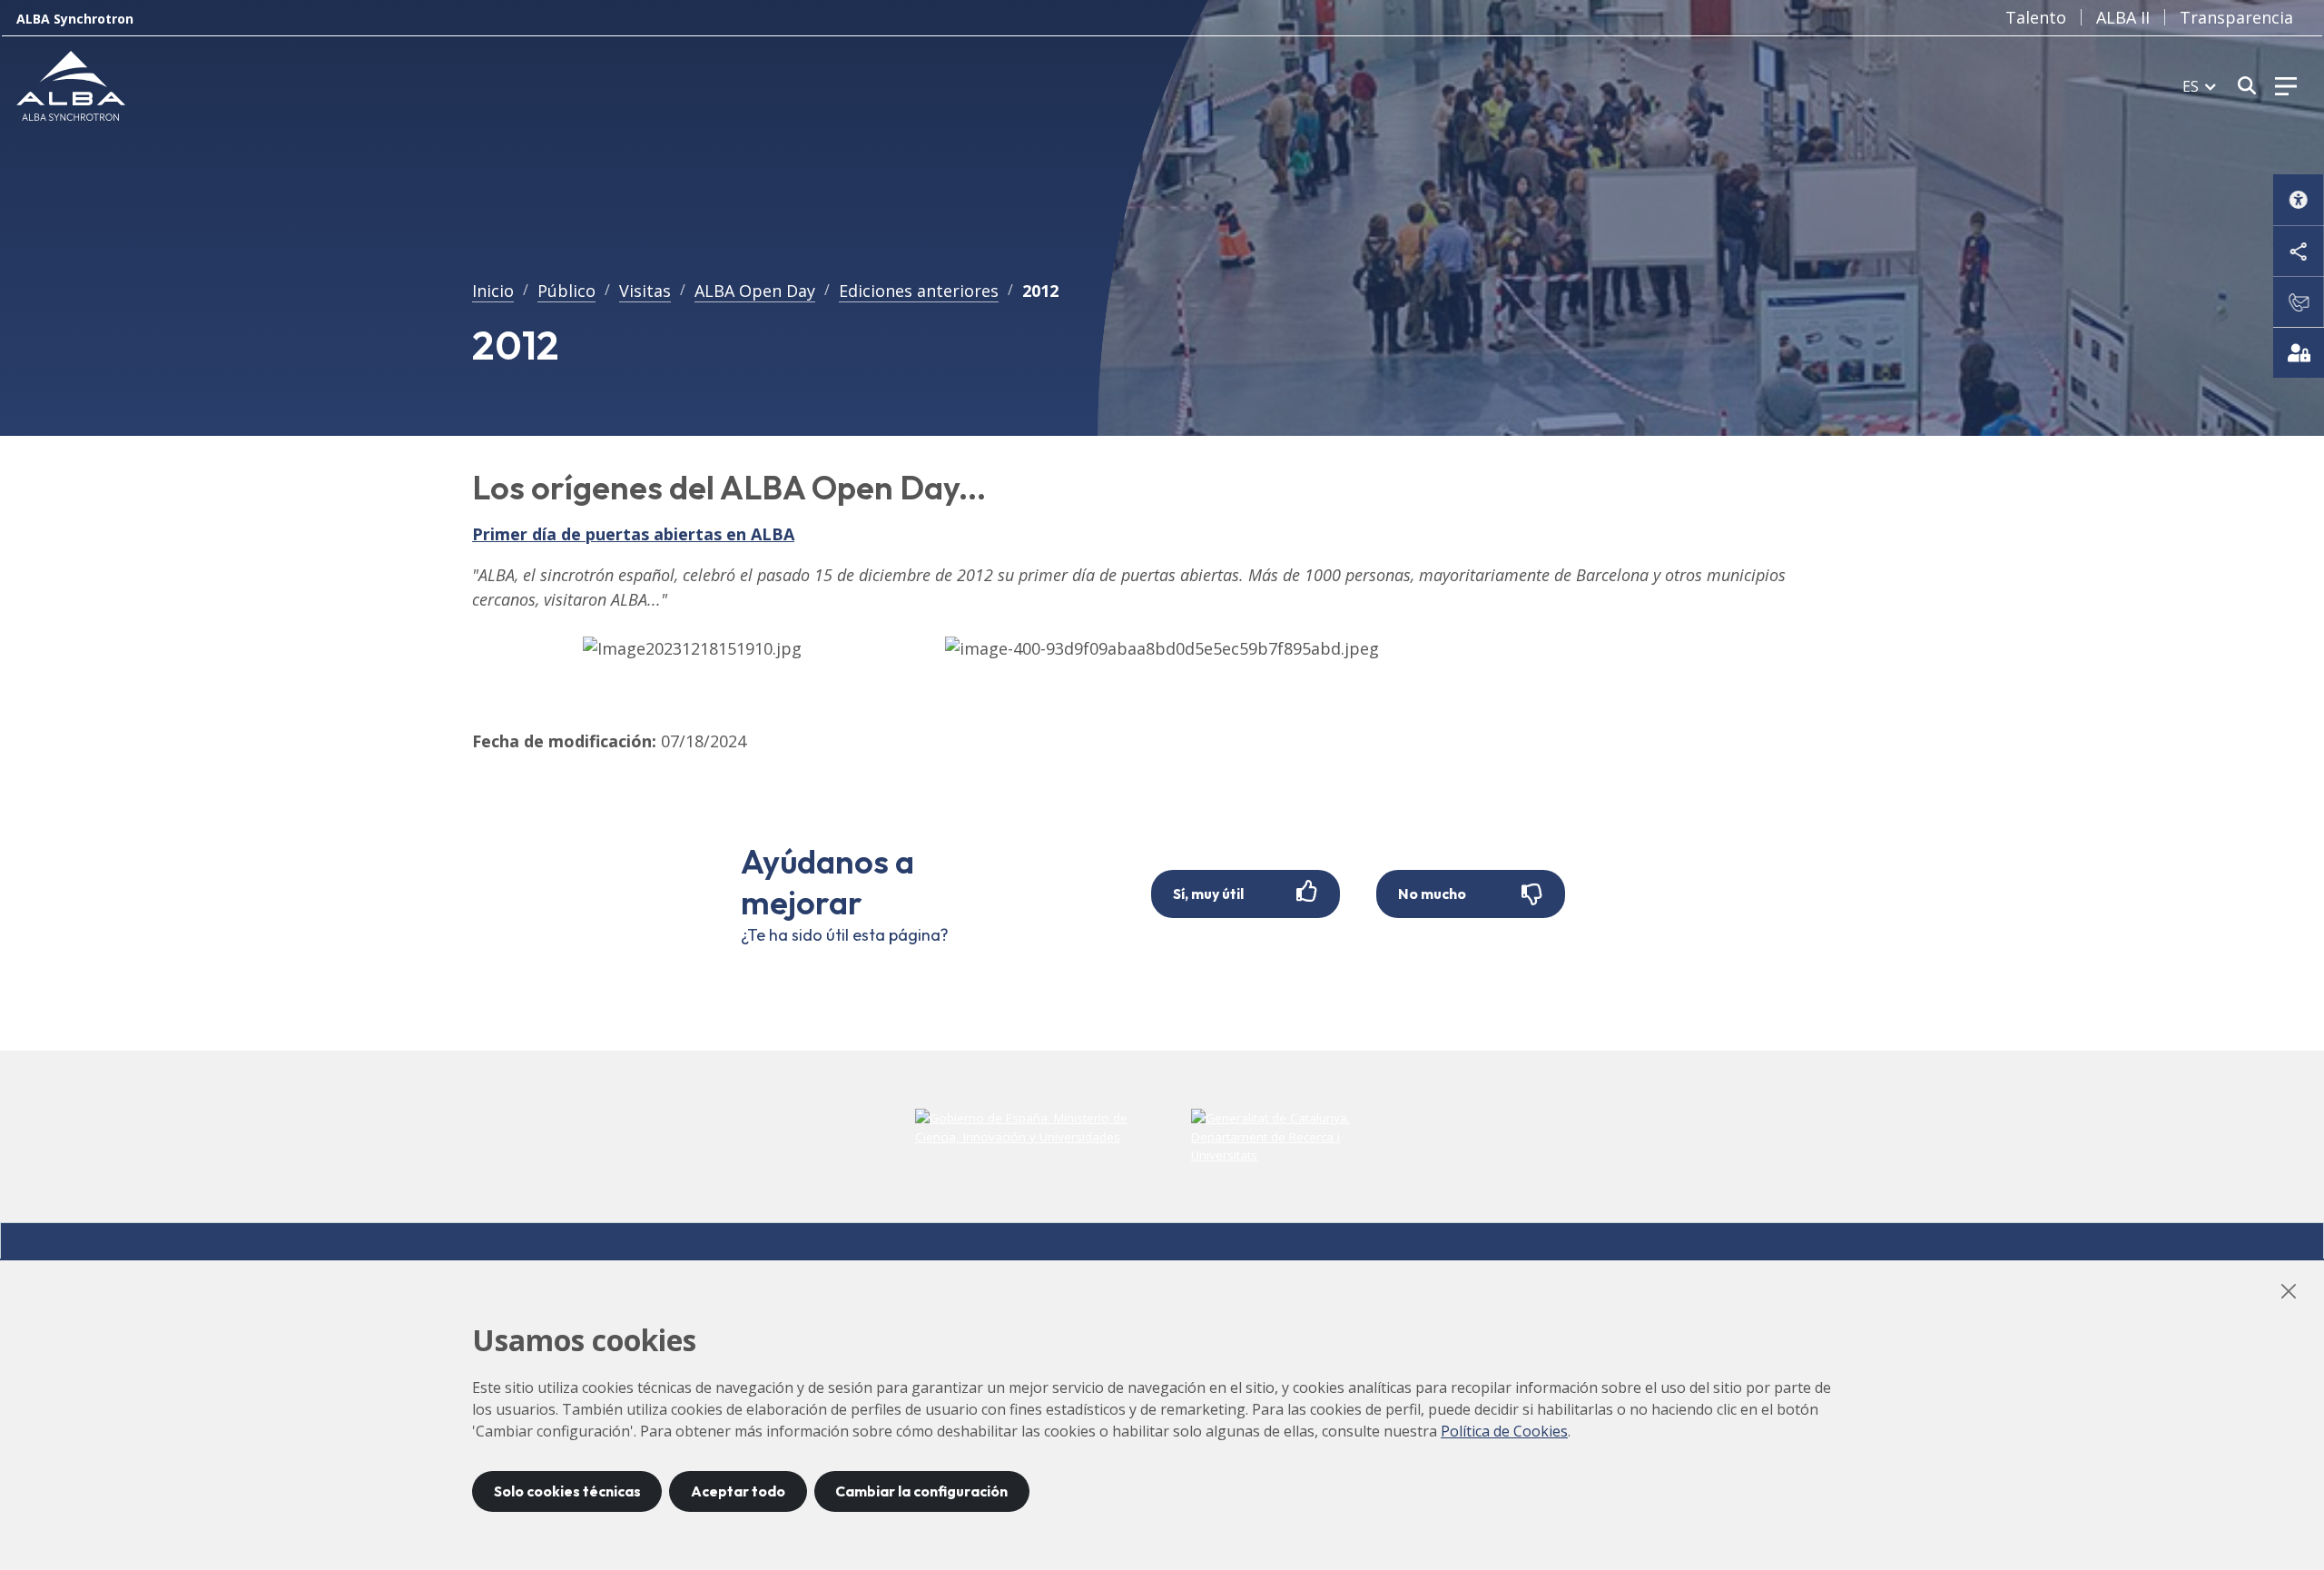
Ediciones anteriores (919, 291)
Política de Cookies (1504, 1431)
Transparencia (2236, 17)
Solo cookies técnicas (567, 1491)
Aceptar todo (738, 1491)
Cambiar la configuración (921, 1491)
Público (566, 291)
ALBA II (2123, 17)
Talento (2036, 17)
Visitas (645, 291)
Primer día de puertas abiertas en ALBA (633, 534)
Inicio (493, 291)
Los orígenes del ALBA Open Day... (729, 487)
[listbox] (2199, 86)
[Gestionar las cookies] (2299, 352)
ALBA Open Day (755, 291)
